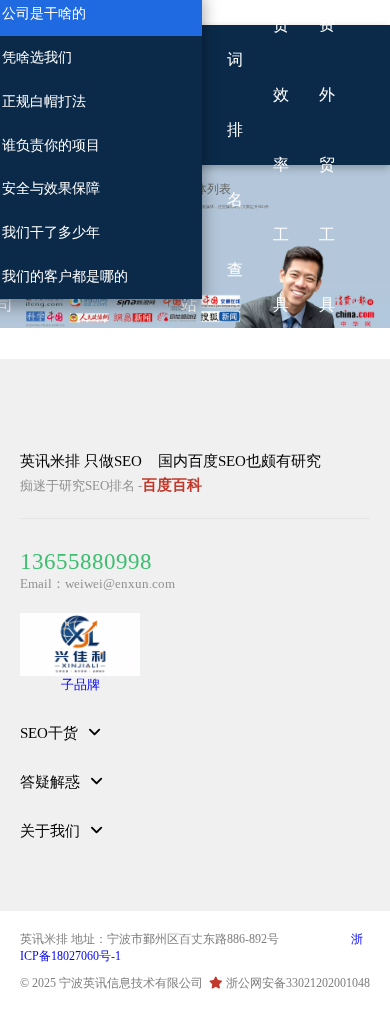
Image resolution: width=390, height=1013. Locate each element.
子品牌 (80, 684)
